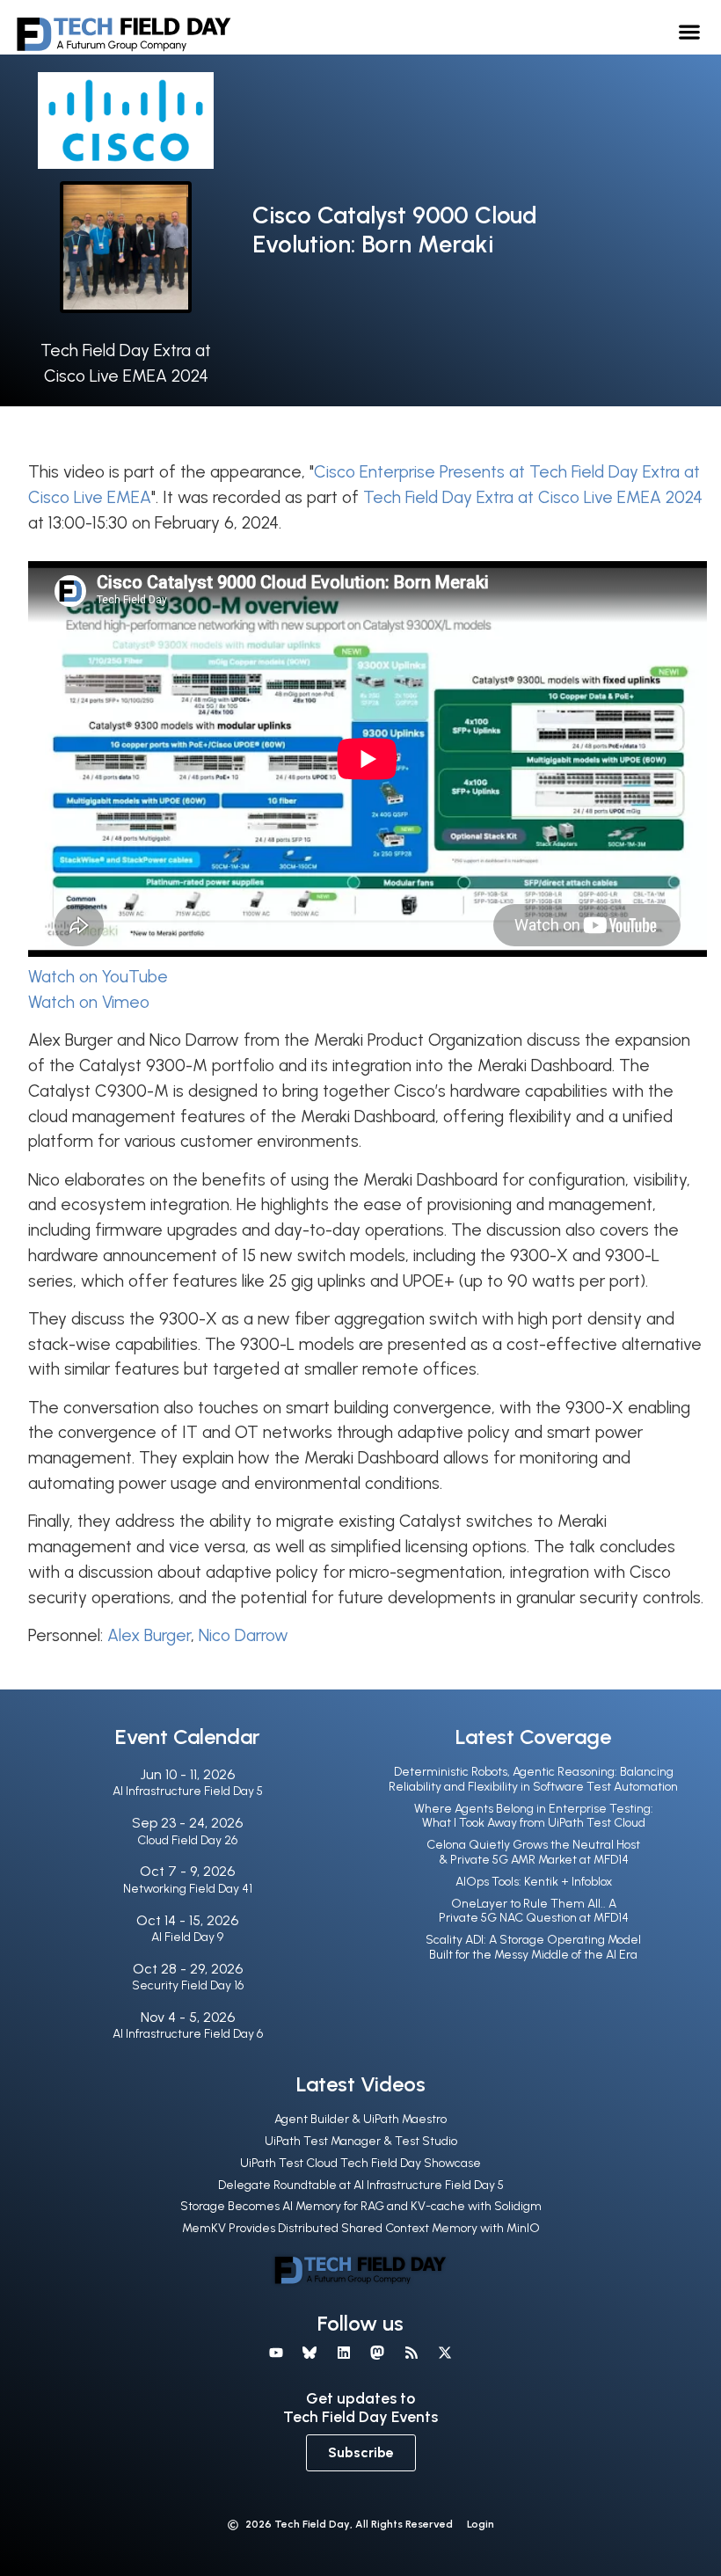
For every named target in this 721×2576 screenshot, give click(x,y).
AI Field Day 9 (187, 1937)
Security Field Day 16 (188, 1985)
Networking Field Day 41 (188, 1889)
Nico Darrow (244, 1635)
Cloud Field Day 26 (187, 1840)
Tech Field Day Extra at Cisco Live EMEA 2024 (533, 497)
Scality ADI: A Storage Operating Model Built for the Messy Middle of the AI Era (533, 1947)
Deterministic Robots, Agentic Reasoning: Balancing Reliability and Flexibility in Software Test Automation (533, 1779)
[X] (445, 2353)
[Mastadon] (377, 2353)
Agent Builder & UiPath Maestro (360, 2119)
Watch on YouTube (98, 977)
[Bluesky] (310, 2353)
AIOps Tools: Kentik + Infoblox (534, 1882)
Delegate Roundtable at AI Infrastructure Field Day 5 (361, 2185)
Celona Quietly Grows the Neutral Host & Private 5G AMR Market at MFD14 (533, 1852)
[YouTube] (276, 2353)
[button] (690, 31)
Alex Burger (149, 1635)
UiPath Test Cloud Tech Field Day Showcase (360, 2163)
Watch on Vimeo (89, 1002)
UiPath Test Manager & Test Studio (361, 2141)
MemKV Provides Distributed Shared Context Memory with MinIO (361, 2228)
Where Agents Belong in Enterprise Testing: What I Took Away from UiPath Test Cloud (534, 1816)
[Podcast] (411, 2353)
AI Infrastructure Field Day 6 (188, 2034)
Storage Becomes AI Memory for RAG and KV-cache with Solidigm (361, 2206)
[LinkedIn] (344, 2353)
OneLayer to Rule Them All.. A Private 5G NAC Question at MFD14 (534, 1911)
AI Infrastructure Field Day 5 (188, 1791)
